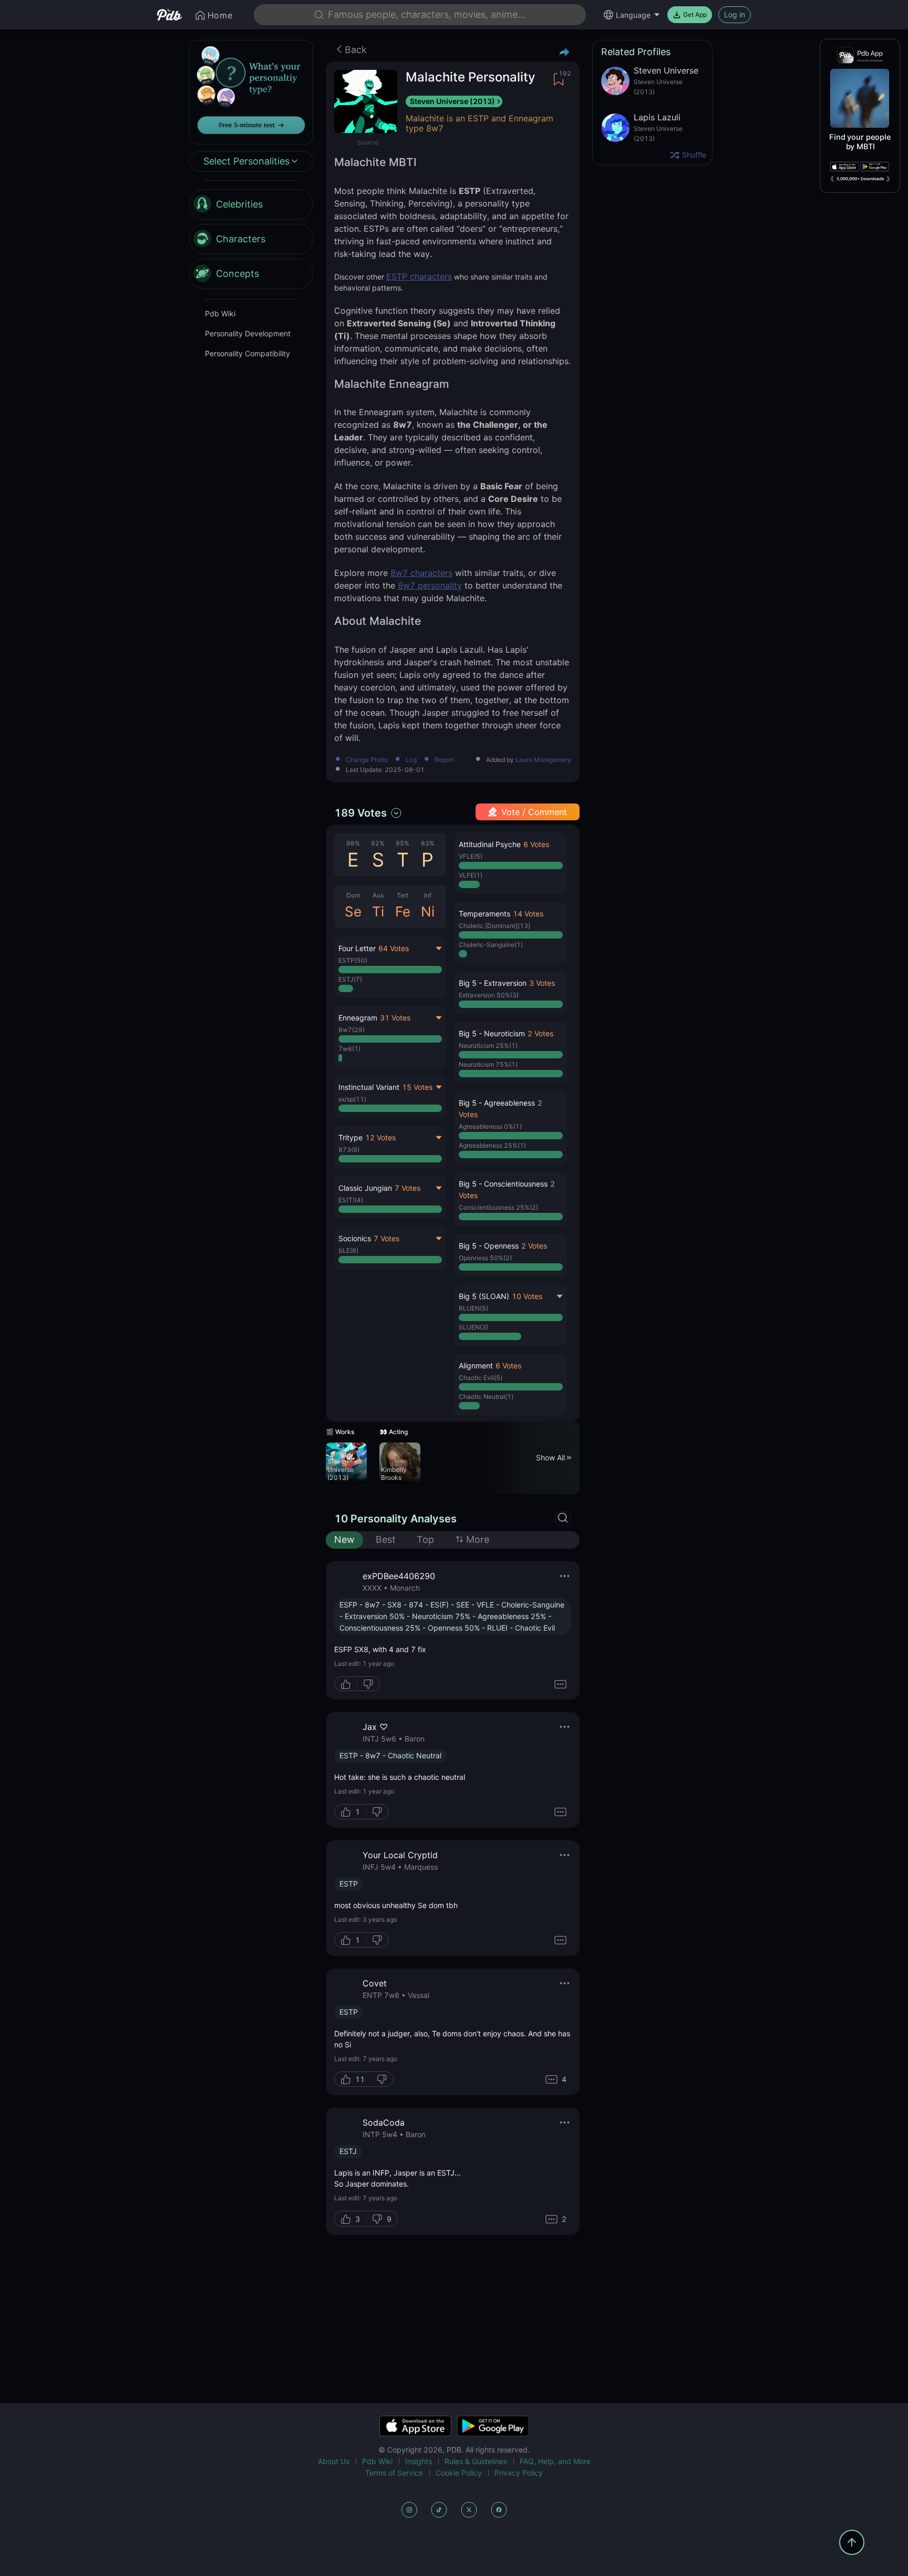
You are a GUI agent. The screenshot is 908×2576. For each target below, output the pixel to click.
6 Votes (536, 844)
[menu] (251, 239)
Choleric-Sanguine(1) (491, 945)
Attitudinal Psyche (490, 844)
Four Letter (357, 948)
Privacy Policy (519, 2473)
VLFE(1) (471, 875)
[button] (510, 863)
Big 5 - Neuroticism (492, 1033)
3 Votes (542, 983)
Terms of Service (394, 2473)
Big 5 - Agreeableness (497, 1103)
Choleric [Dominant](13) (494, 926)
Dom (353, 895)
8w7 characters (421, 573)
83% (428, 843)
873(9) (349, 1150)
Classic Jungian (365, 1188)
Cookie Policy (459, 2473)
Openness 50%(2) (485, 1258)
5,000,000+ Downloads (860, 179)
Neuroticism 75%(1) (488, 1064)
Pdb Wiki (220, 313)
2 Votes (540, 1033)
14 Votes (528, 914)
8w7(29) (352, 1030)
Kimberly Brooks (394, 1474)
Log (411, 760)
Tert (403, 895)
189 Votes (360, 813)
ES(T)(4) (351, 1200)
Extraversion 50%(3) (489, 995)
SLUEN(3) (473, 1327)
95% (403, 843)
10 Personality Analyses (395, 1519)
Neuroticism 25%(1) (488, 1045)
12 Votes (380, 1137)
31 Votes (395, 1018)
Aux (378, 895)
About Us (334, 2461)
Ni (428, 911)
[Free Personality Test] (251, 91)
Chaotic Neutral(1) (486, 1397)
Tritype (350, 1137)
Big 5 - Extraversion (493, 983)
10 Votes (527, 1296)
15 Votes (417, 1087)
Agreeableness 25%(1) (492, 1145)
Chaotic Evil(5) (481, 1378)
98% (353, 843)
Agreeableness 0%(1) (490, 1126)
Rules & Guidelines (476, 2461)
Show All (550, 1457)
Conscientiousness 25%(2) (498, 1207)
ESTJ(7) (350, 979)
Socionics (355, 1238)
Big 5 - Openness (489, 1246)
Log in (735, 14)
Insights (419, 2461)
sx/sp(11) (352, 1099)
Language (633, 15)
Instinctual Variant (369, 1087)
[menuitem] (251, 204)
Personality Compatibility (247, 353)
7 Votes (407, 1188)
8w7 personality (430, 585)
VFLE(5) (471, 856)
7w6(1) (349, 1049)
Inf (428, 895)
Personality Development (248, 333)
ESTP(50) (353, 960)
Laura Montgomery (543, 760)
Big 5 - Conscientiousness (503, 1184)
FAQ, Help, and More (555, 2461)
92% (378, 843)
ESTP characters (419, 276)
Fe (403, 911)
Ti (378, 911)
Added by (529, 760)
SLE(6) (348, 1250)
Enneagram (358, 1018)
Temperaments (484, 914)
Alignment (476, 1366)
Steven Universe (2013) (452, 101)
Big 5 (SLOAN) (484, 1296)
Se (353, 911)
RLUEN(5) (473, 1308)
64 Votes (394, 948)
